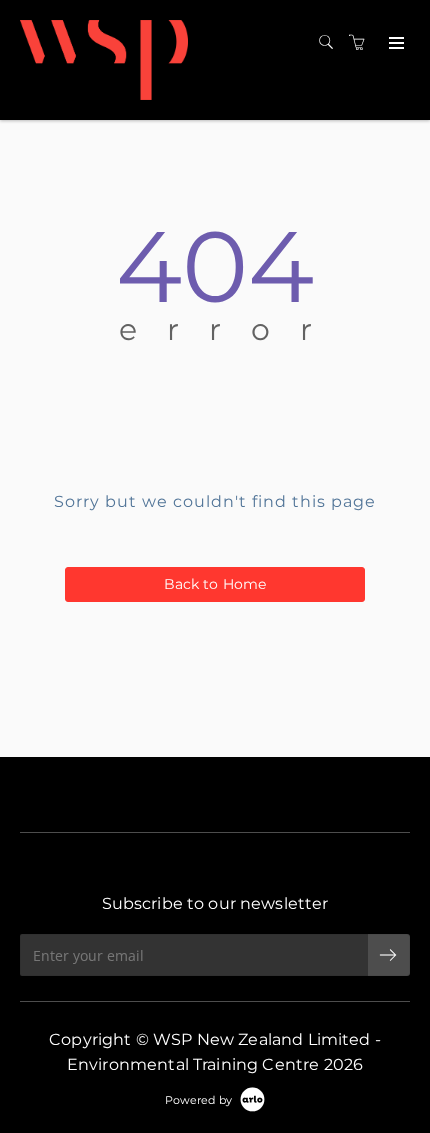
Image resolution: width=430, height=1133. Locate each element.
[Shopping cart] (362, 43)
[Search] (331, 43)
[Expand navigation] (394, 44)
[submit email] (389, 955)
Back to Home (215, 584)
